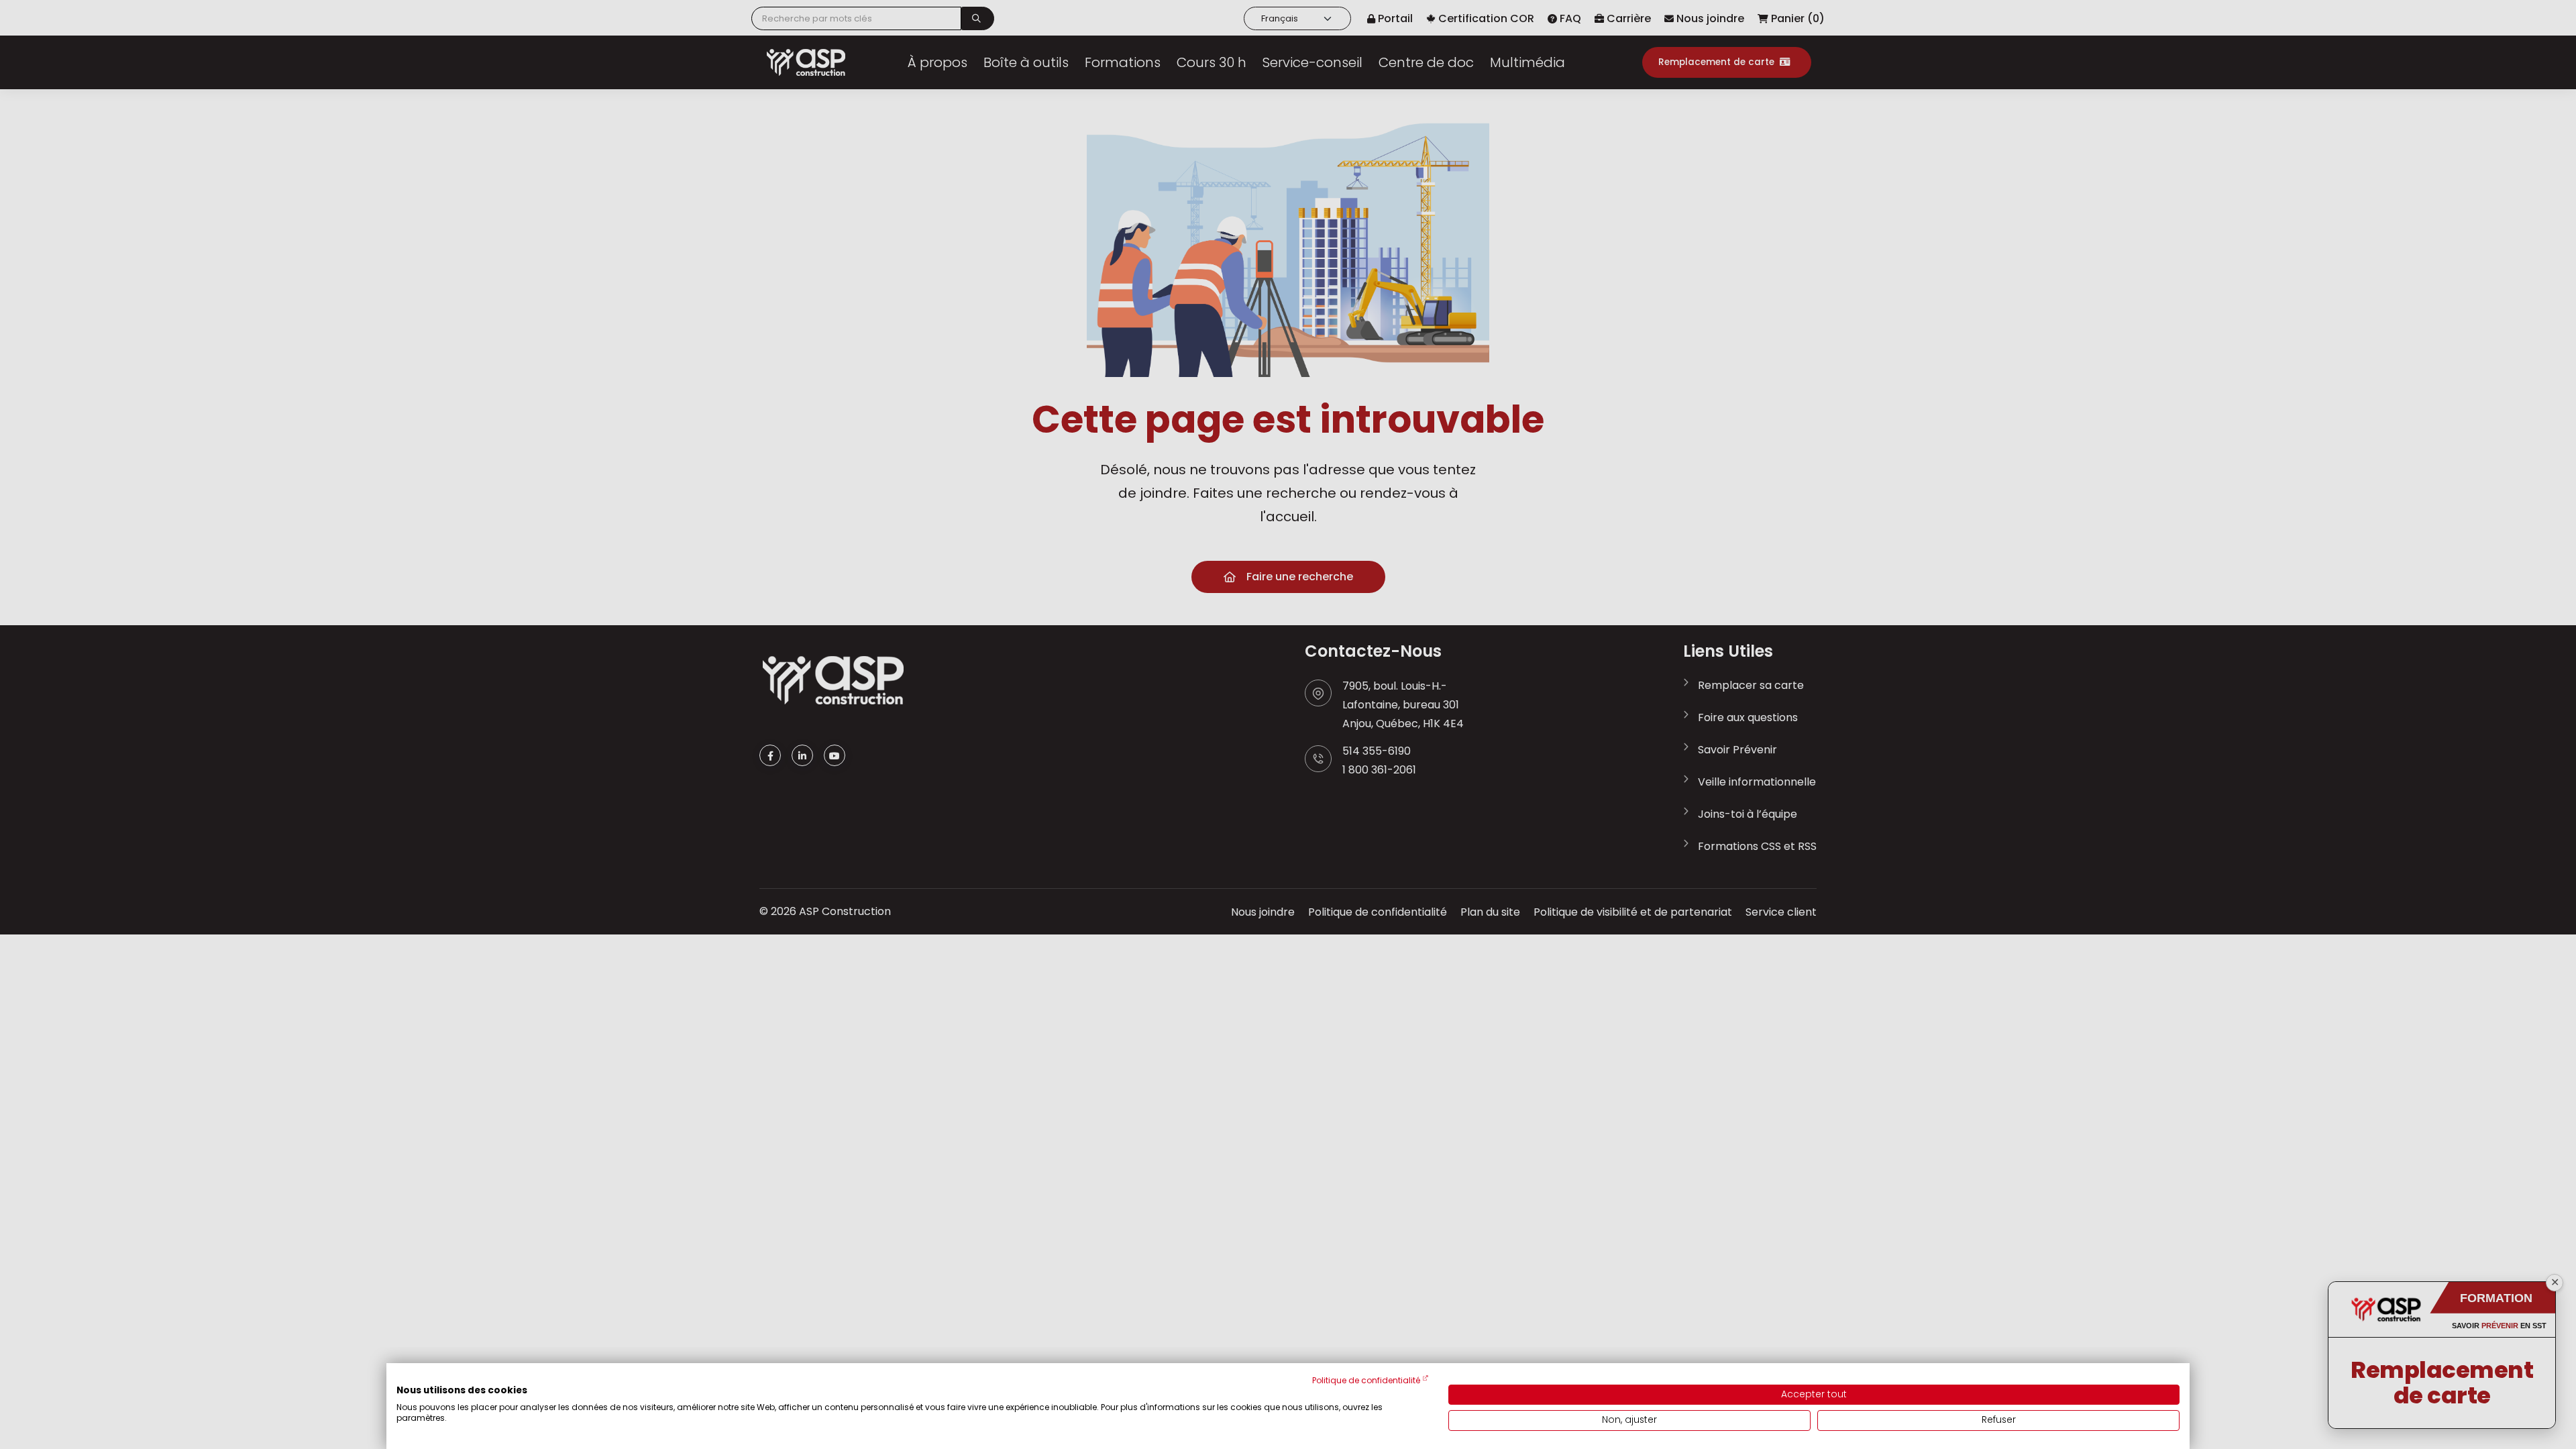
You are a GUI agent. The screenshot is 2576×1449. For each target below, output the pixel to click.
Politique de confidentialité (1366, 1380)
